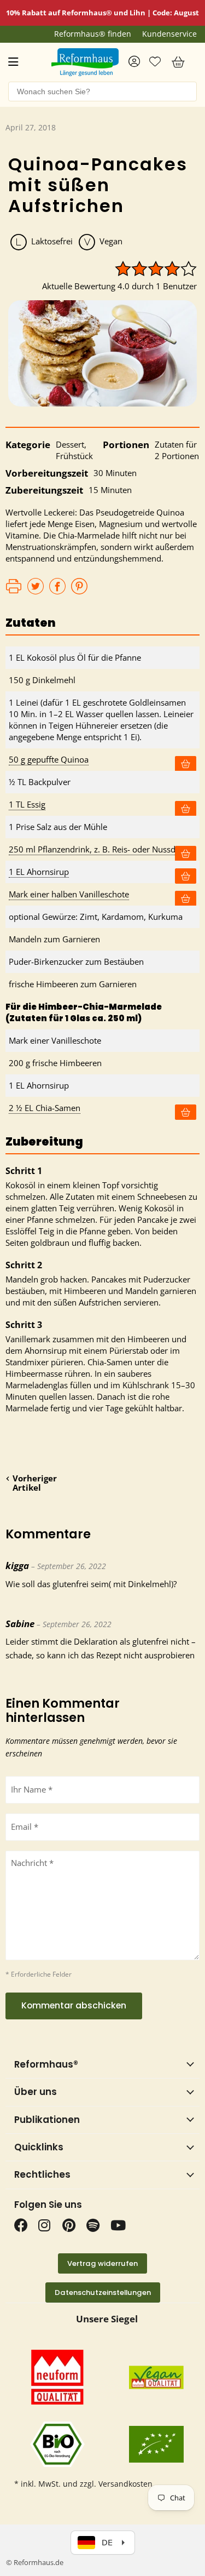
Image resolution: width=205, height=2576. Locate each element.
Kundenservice (169, 34)
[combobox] (102, 91)
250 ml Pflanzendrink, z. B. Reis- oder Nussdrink (99, 849)
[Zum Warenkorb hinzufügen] (186, 764)
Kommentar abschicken (74, 2005)
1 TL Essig (27, 804)
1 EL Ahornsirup (39, 872)
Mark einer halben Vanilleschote (69, 894)
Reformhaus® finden (93, 34)
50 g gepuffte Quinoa (49, 759)
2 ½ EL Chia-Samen (45, 1108)
